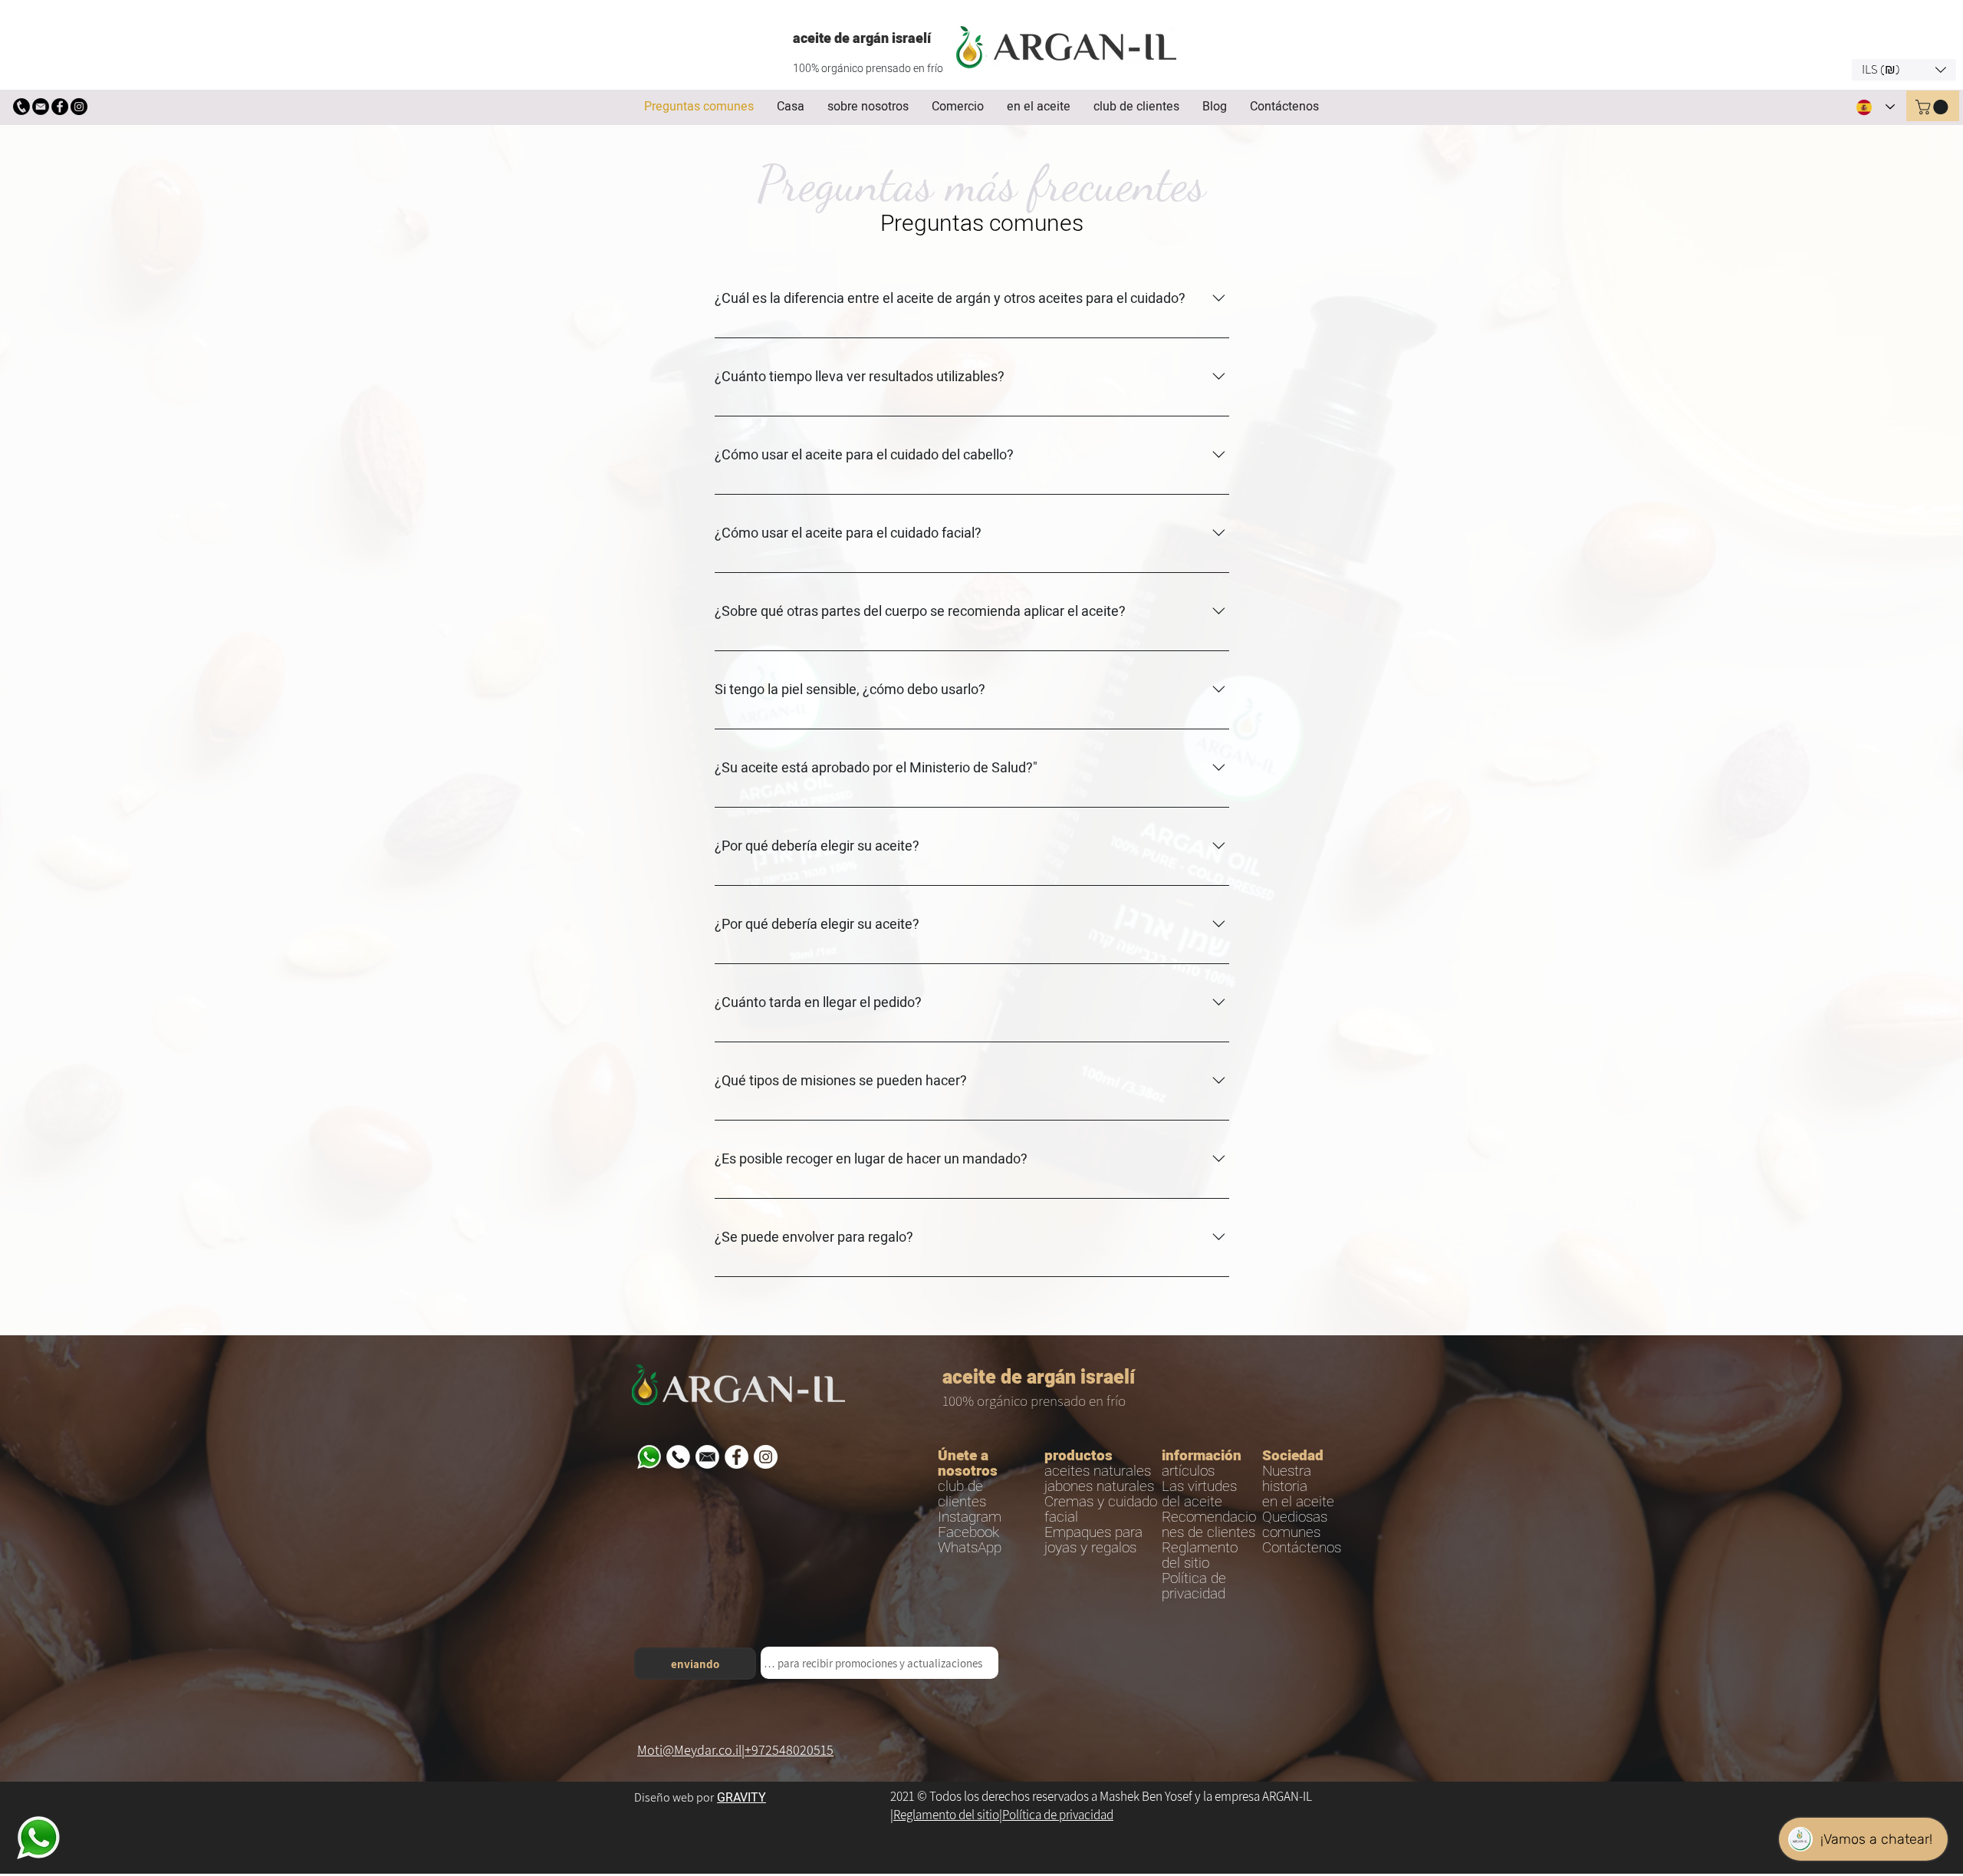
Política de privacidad (1058, 1815)
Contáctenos (1302, 1548)
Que (1275, 1517)
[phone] (678, 1457)
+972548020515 (789, 1750)
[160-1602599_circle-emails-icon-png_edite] (41, 107)
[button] (1904, 70)
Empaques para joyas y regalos (1093, 1540)
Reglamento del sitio (946, 1815)
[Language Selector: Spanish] (1875, 107)
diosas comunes (1295, 1525)
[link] (1933, 107)
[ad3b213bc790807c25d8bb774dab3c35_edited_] (21, 107)
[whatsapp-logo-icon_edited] (649, 1457)
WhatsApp (970, 1548)
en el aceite (1298, 1502)
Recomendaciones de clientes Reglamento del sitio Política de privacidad (1209, 1555)
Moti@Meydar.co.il (689, 1750)
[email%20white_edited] (707, 1457)
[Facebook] (60, 107)
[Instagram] (79, 107)
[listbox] (1904, 70)
